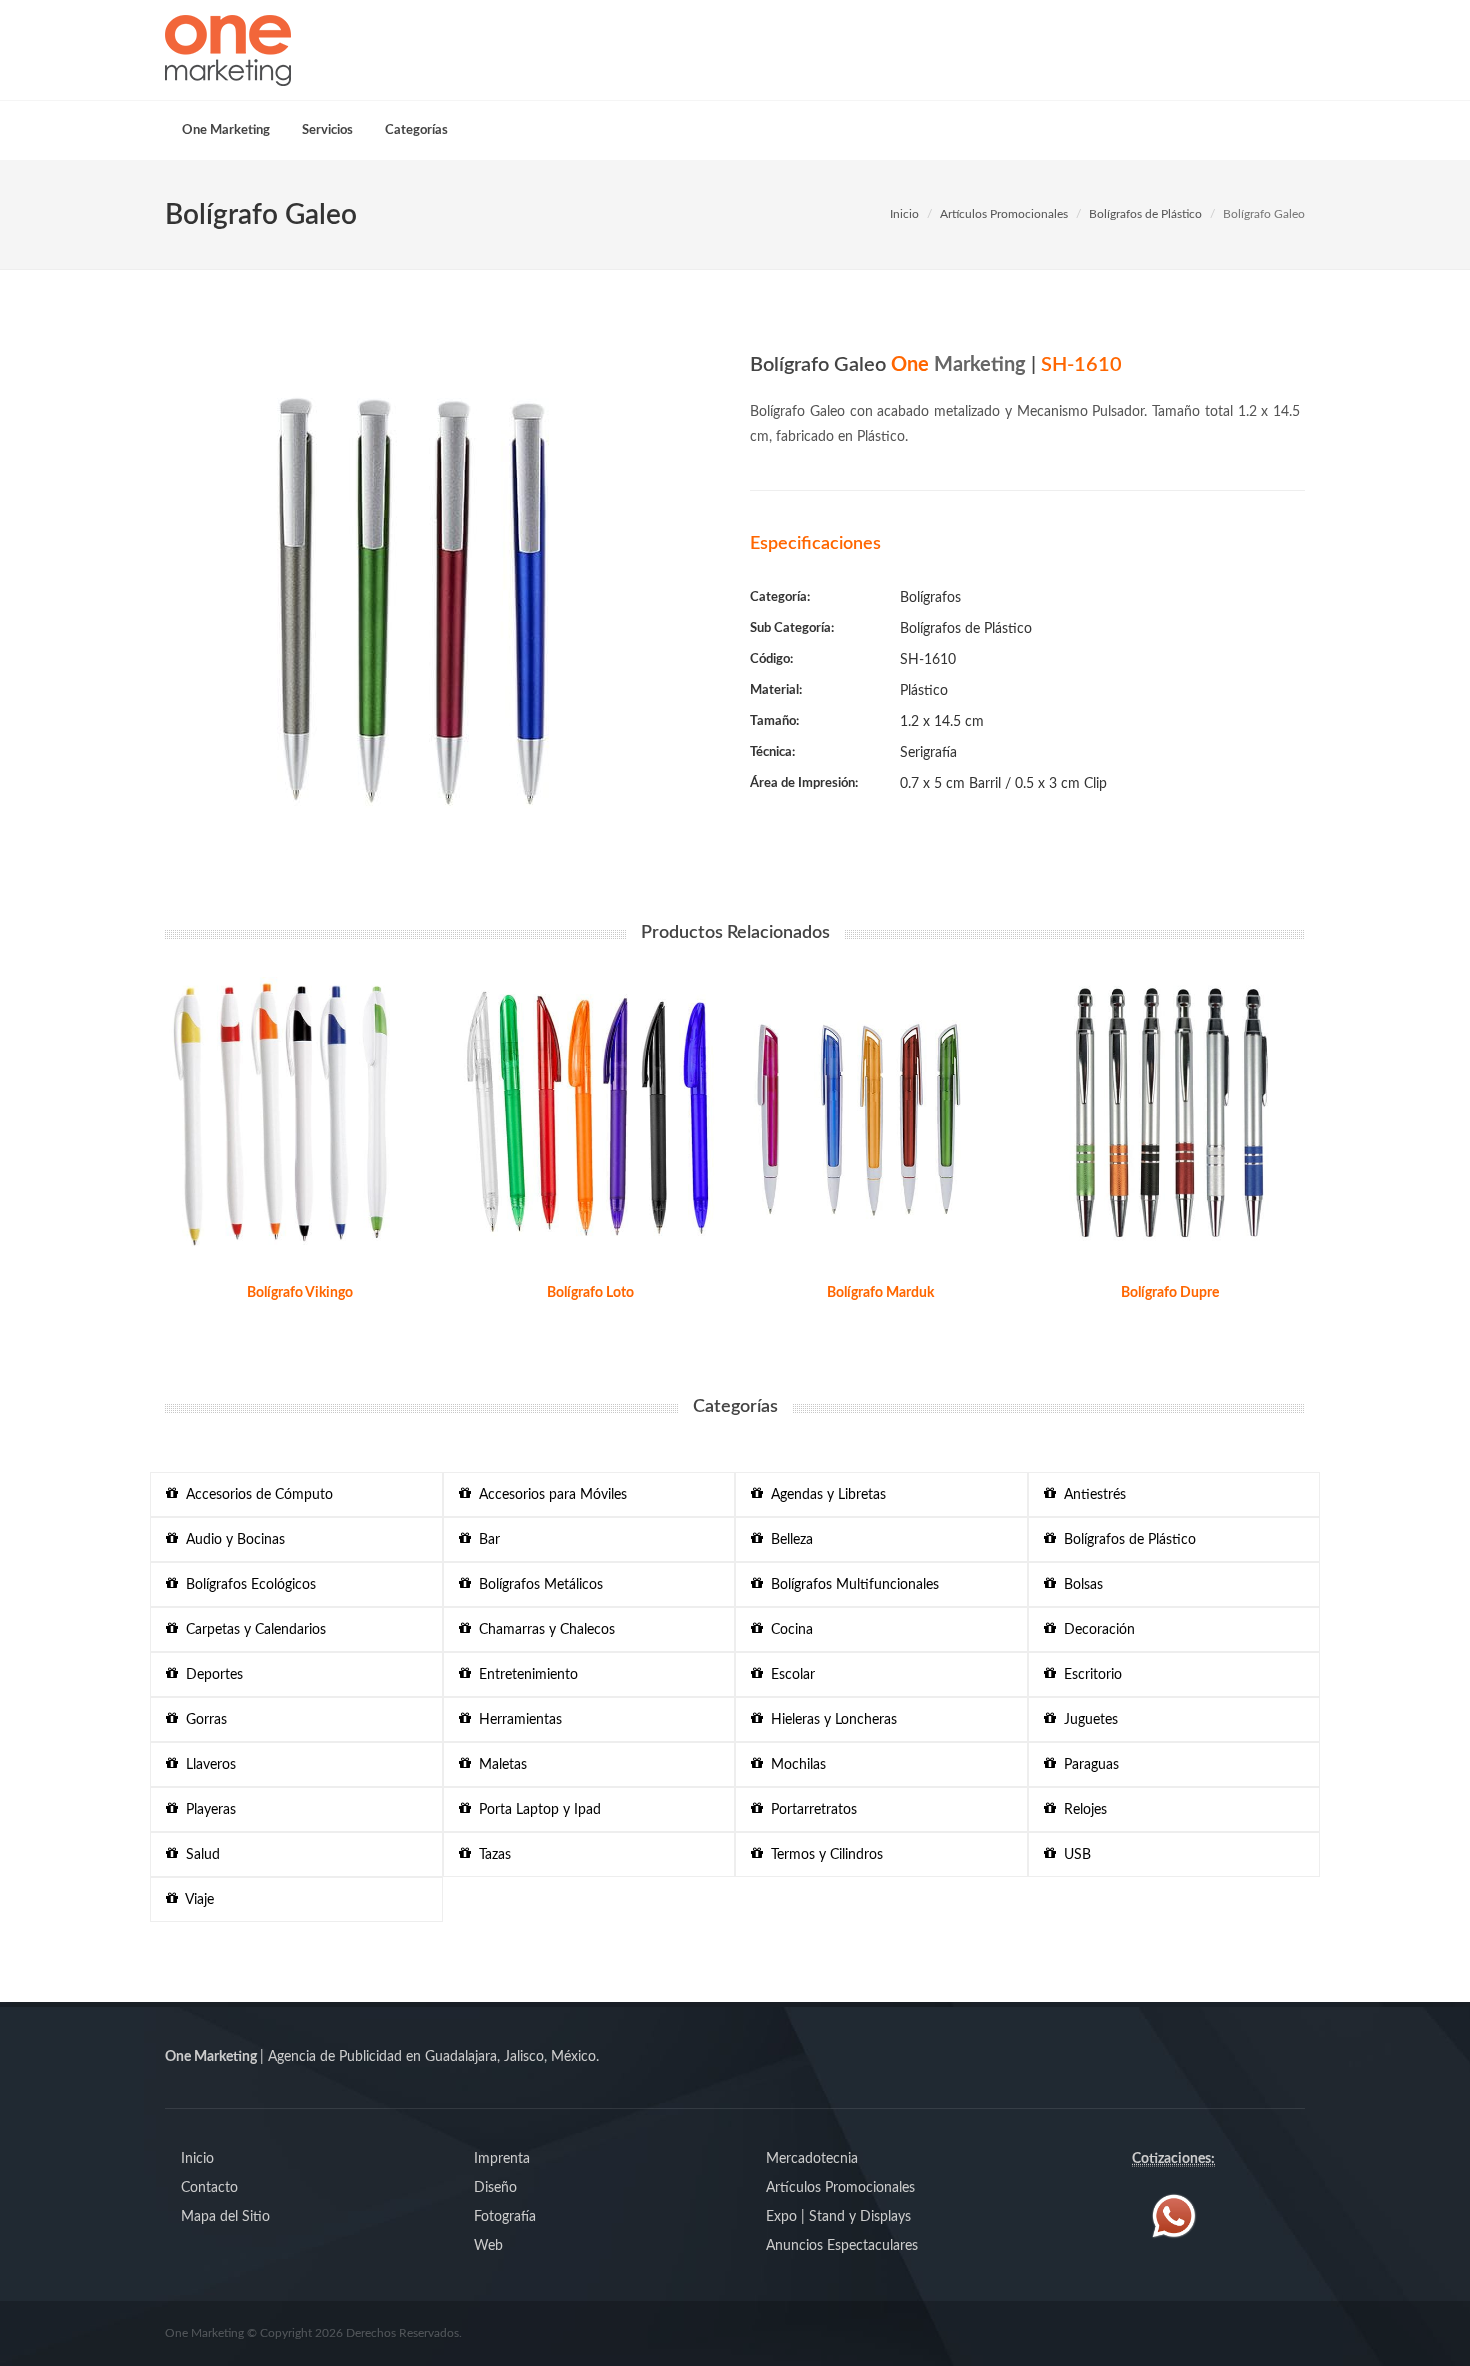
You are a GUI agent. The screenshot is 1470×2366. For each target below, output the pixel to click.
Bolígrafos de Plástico (1145, 214)
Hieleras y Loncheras (830, 1720)
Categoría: (780, 597)
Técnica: (772, 752)
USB (1073, 1855)
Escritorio (1089, 1675)
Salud (199, 1855)
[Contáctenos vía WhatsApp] (1174, 2216)
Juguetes (1087, 1720)
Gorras (202, 1720)
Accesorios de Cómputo (255, 1495)
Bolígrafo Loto (590, 1293)
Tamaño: (774, 721)
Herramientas (516, 1720)
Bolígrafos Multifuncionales (851, 1585)
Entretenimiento (524, 1675)
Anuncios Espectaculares (842, 2246)
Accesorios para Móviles (549, 1495)
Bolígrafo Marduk (880, 1293)
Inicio (904, 214)
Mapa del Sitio (225, 2217)
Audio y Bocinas (231, 1540)
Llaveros (207, 1765)
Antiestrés (1091, 1495)
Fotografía (505, 2217)
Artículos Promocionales (1004, 214)
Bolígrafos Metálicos (537, 1585)
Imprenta (502, 2159)
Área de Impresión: (804, 783)
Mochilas (794, 1765)
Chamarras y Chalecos (543, 1630)
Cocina (788, 1630)
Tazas (491, 1855)
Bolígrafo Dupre (1170, 1293)
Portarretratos (810, 1810)
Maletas (499, 1765)
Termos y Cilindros (823, 1855)
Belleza (788, 1540)
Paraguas (1087, 1765)
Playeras (207, 1810)
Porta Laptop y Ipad (536, 1810)
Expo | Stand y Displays (838, 2217)
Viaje (196, 1900)
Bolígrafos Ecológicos (247, 1585)
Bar (485, 1540)
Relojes (1081, 1810)
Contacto (209, 2188)
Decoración (1095, 1630)
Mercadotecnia (812, 2159)
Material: (776, 690)
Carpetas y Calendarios (252, 1630)
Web (488, 2246)
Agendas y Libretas (824, 1495)
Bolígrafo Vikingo (300, 1293)
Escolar (789, 1675)
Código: (771, 659)
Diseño (495, 2188)
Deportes (210, 1675)
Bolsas (1079, 1585)
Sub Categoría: (792, 628)
